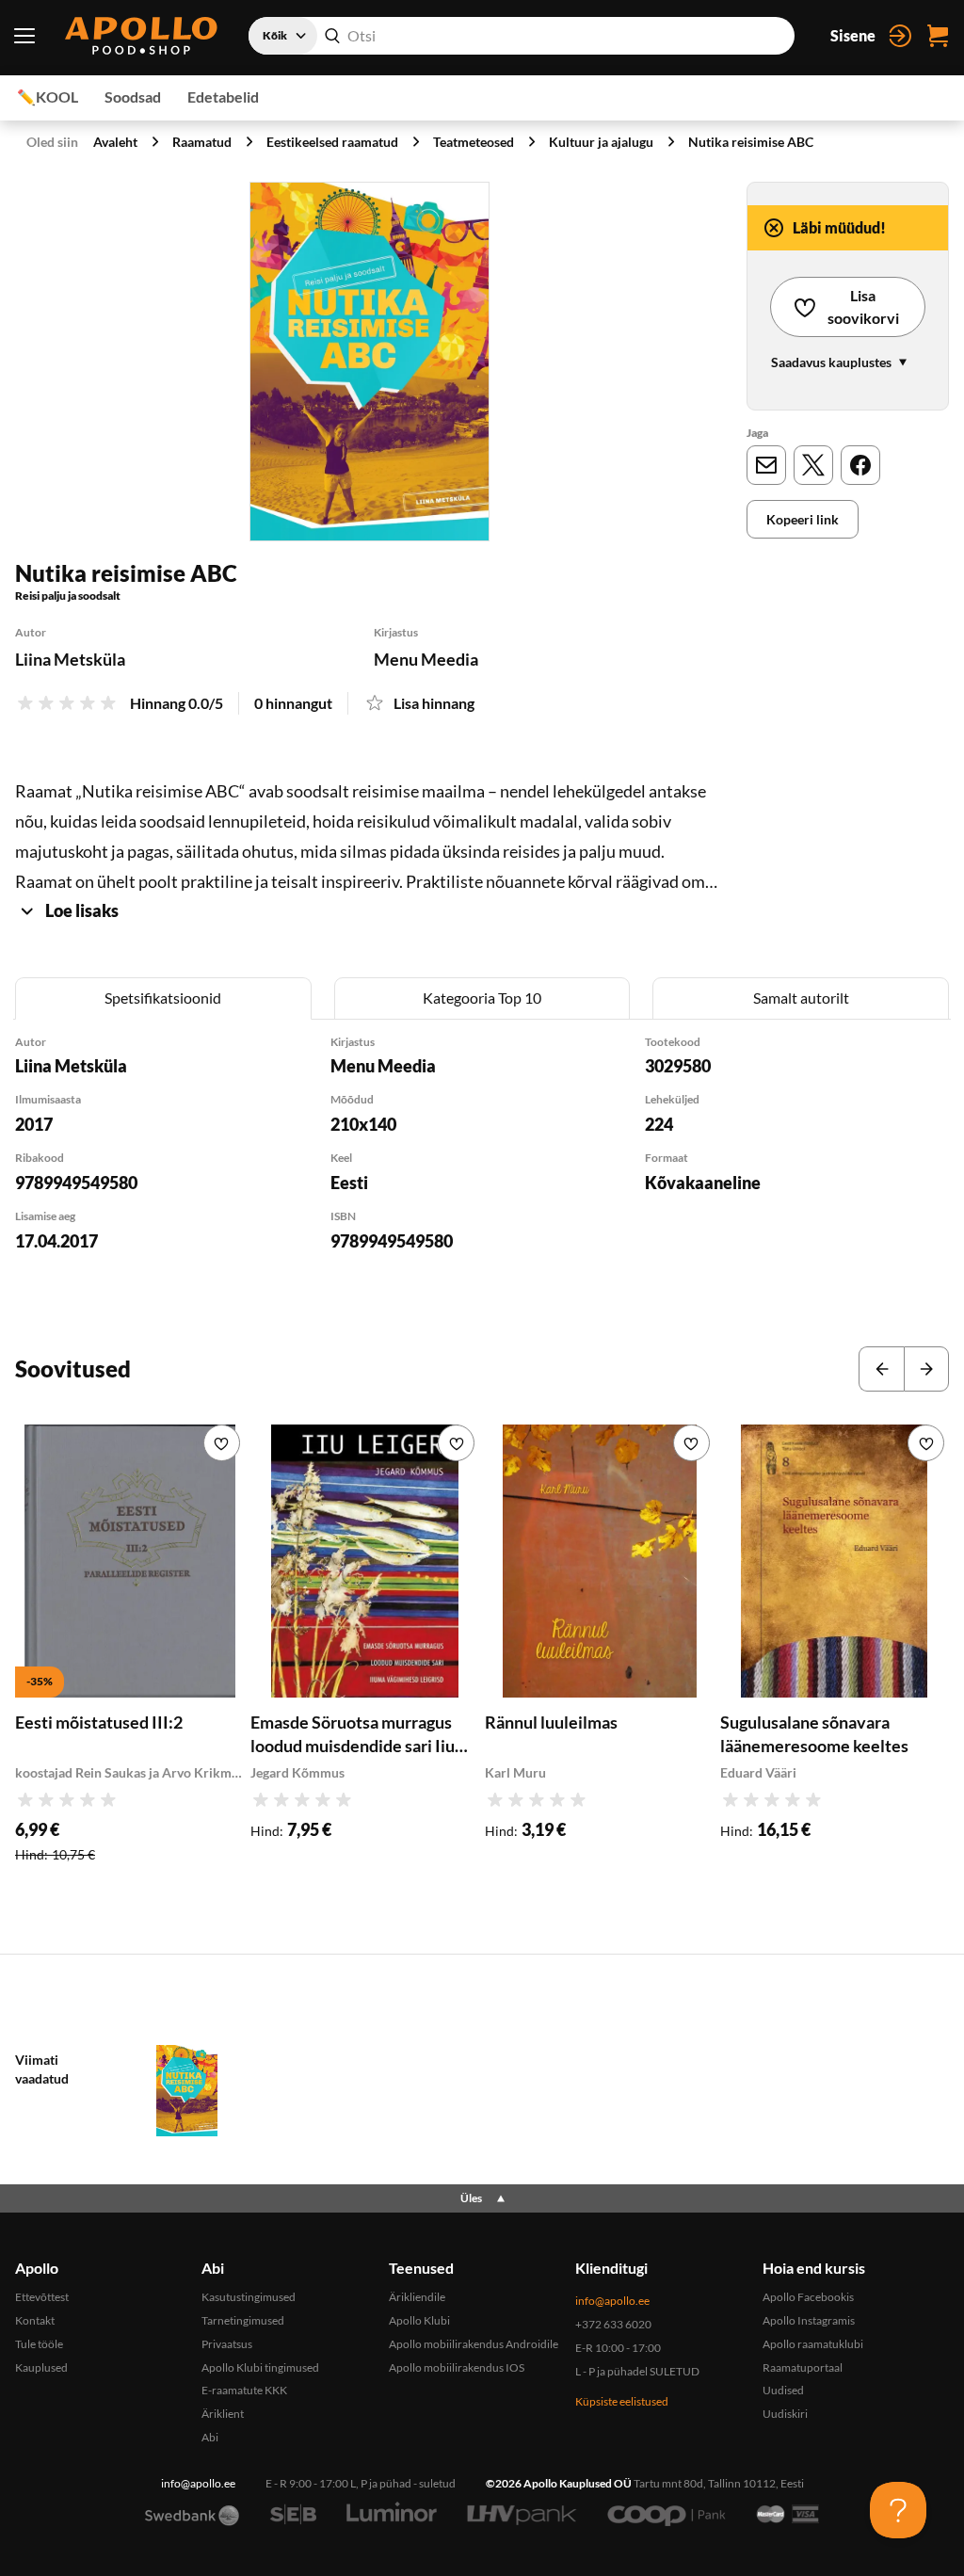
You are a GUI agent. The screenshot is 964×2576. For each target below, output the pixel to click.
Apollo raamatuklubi (813, 2344)
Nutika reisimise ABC (751, 142)
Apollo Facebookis (808, 2297)
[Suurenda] (370, 362)
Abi (210, 2437)
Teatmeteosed (474, 142)
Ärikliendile (417, 2297)
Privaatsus (227, 2344)
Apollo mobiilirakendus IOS (457, 2367)
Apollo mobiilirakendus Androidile (474, 2344)
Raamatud (202, 142)
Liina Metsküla (70, 659)
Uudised (783, 2390)
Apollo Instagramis (809, 2320)
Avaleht (115, 142)
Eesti (349, 1183)
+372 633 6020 (613, 2324)
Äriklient (223, 2414)
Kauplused (41, 2367)
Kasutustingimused (249, 2297)
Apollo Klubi (419, 2320)
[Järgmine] (926, 1369)
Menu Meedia (426, 659)
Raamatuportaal (803, 2367)
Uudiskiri (785, 2414)
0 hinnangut (293, 703)
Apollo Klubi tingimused (260, 2367)
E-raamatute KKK (244, 2390)
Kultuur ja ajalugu (601, 142)
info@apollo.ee (612, 2301)
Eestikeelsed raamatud (332, 142)
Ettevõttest (42, 2297)
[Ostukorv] (938, 36)
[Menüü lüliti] (24, 36)
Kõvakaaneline (703, 1183)
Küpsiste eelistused (622, 2401)
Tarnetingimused (243, 2320)
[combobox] (522, 36)
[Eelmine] (881, 1369)
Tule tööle (39, 2344)
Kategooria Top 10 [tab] (482, 998)
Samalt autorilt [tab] (801, 998)
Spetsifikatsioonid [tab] (163, 998)
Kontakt (35, 2320)
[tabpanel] (482, 1168)
